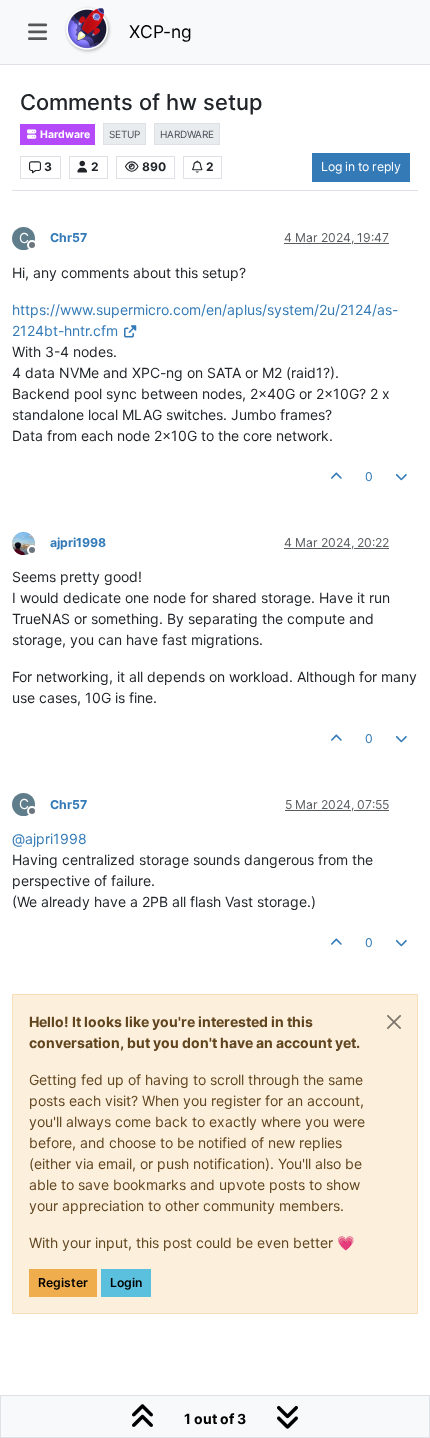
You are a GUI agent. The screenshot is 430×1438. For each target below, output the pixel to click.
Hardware (64, 134)
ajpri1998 (78, 542)
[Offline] (31, 541)
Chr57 (68, 237)
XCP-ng (160, 31)
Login (126, 1282)
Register (63, 1282)
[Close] (394, 1022)
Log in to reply (361, 166)
